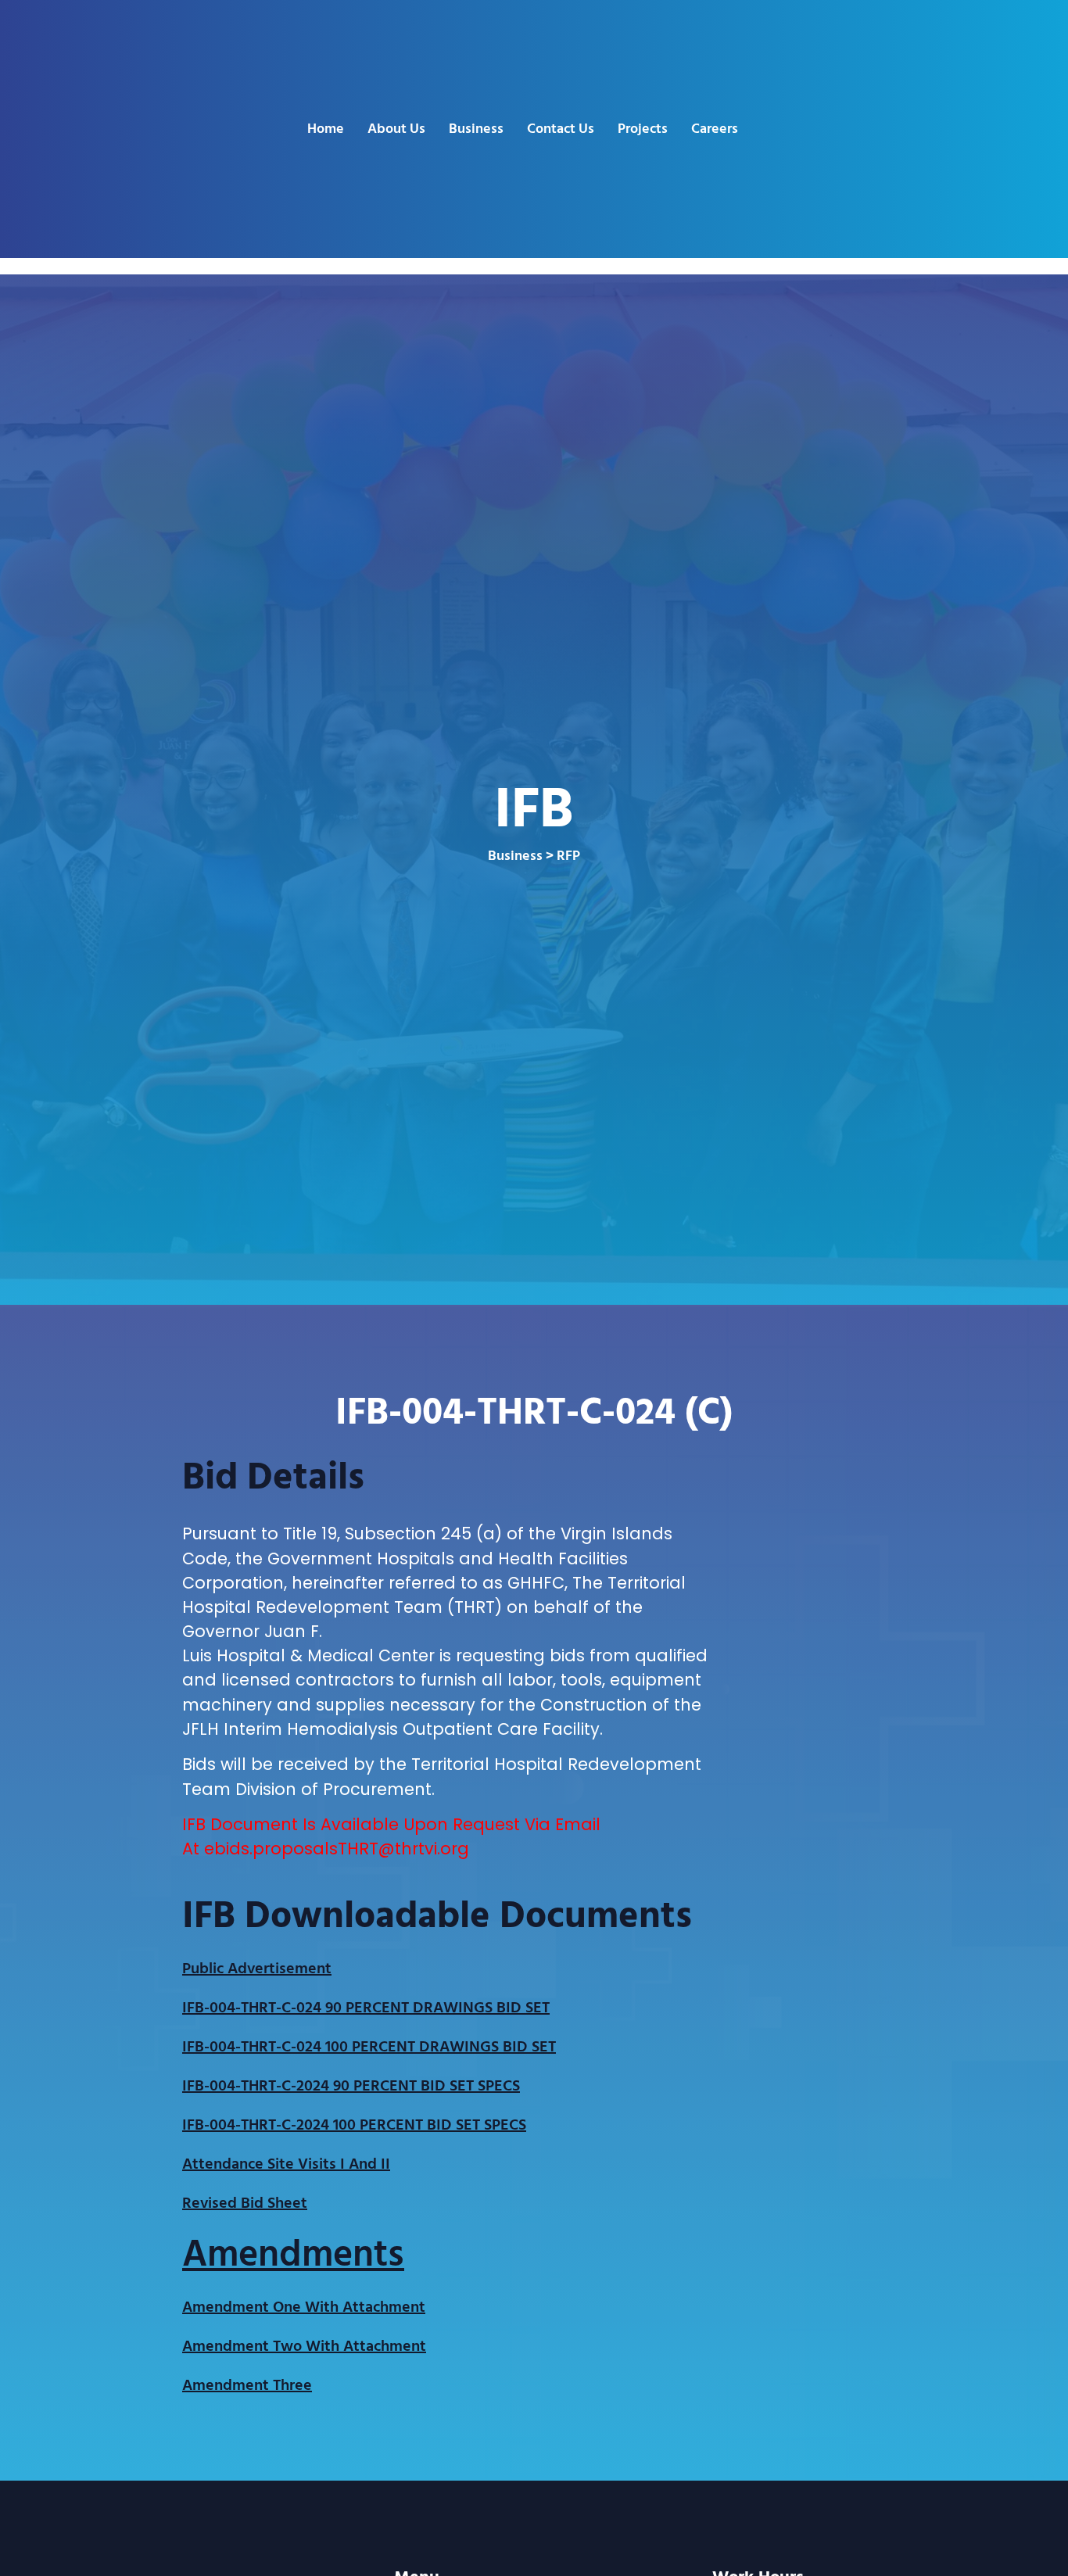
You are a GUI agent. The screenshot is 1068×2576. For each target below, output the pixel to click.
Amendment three (247, 2385)
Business (476, 129)
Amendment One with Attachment (304, 2307)
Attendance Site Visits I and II (286, 2164)
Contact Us (561, 129)
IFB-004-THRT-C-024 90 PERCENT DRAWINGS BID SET (366, 2008)
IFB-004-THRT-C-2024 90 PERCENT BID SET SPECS (351, 2086)
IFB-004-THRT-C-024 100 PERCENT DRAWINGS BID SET (369, 2047)
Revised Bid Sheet (245, 2203)
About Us (396, 129)
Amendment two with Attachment (304, 2346)
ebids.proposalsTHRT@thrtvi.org (337, 1849)
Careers (715, 129)
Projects (643, 129)
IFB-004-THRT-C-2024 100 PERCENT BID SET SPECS (354, 2125)
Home (326, 129)
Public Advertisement (257, 1969)
